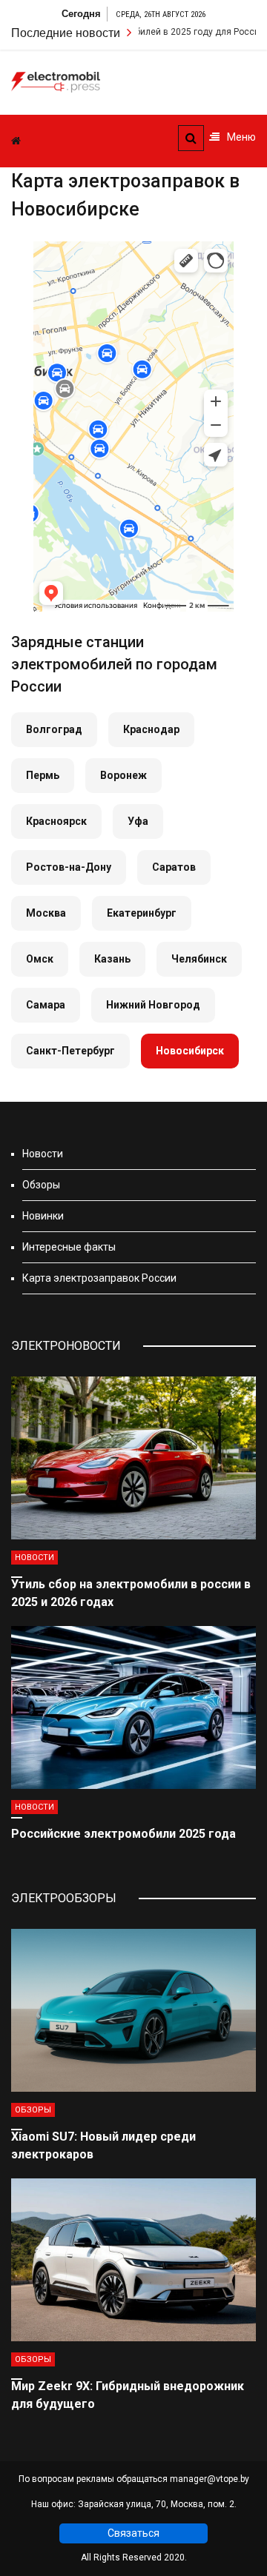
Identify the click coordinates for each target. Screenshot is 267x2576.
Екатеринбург (142, 913)
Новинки (43, 1216)
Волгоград (54, 729)
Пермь (43, 775)
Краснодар (151, 729)
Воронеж (123, 775)
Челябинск (199, 959)
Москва (46, 913)
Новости (43, 1154)
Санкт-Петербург (70, 1051)
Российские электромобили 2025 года (123, 1834)
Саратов (174, 867)
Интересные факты (69, 1247)
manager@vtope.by (210, 2479)
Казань (112, 959)
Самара (46, 1005)
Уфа (138, 821)
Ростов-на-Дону (69, 867)
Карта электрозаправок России (99, 1278)
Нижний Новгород (153, 1005)
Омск (40, 959)
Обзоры (41, 1185)
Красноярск (56, 821)
